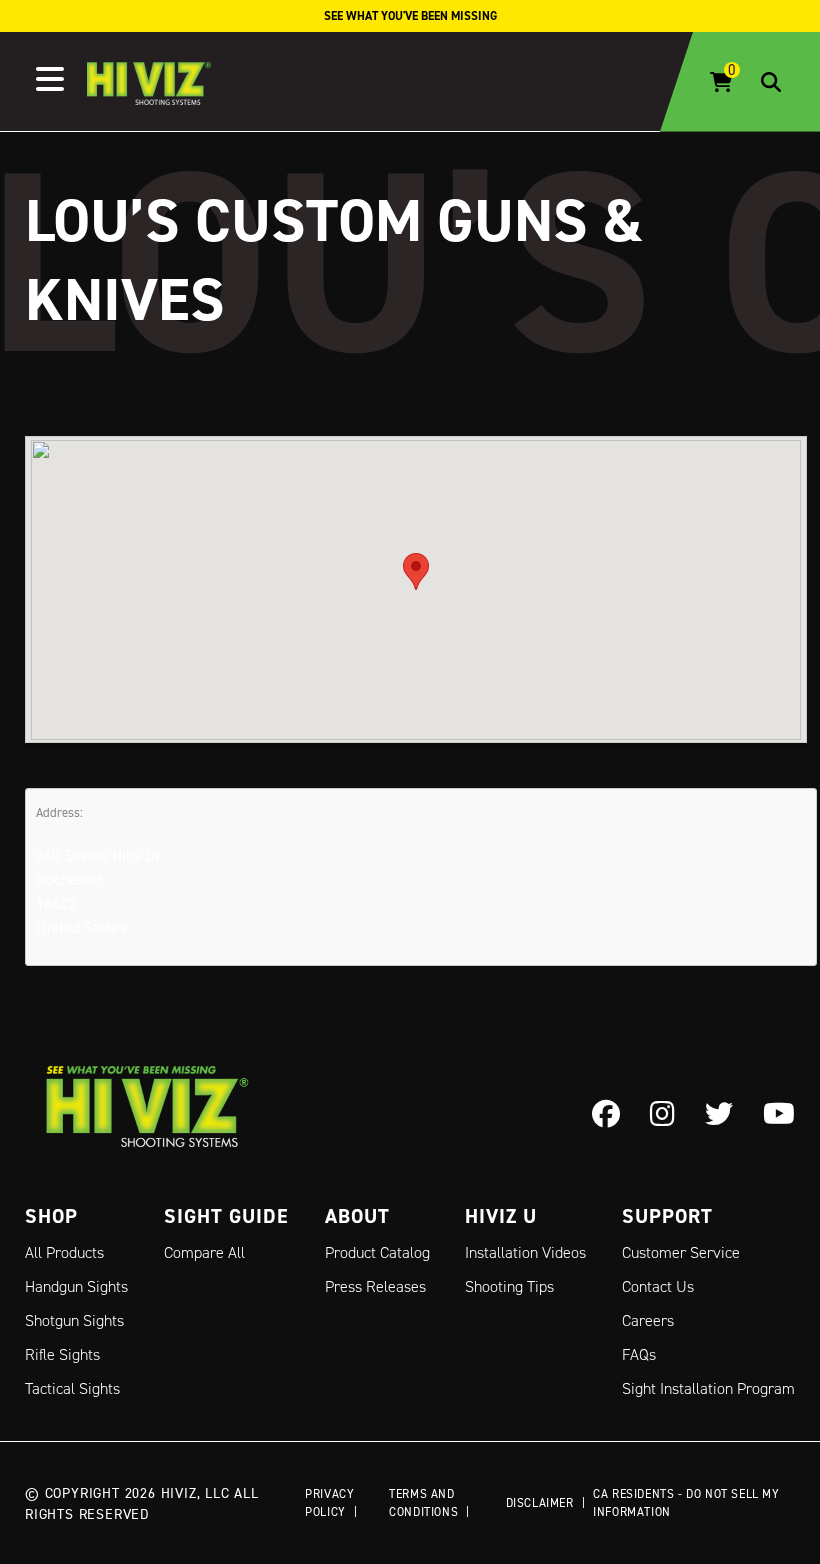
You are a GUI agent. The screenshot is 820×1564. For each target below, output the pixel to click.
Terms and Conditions (423, 1502)
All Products (64, 1252)
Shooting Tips (509, 1286)
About (357, 1216)
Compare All (204, 1252)
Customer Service (681, 1252)
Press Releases (375, 1286)
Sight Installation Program (708, 1388)
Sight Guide (226, 1216)
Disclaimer (540, 1502)
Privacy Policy (329, 1502)
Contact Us (658, 1286)
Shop (51, 1216)
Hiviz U (501, 1216)
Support (667, 1216)
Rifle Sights (62, 1354)
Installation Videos (525, 1252)
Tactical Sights (72, 1388)
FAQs (639, 1354)
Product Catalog (377, 1252)
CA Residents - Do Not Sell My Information (686, 1502)
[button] (416, 571)
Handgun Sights (76, 1286)
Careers (648, 1320)
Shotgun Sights (74, 1320)
